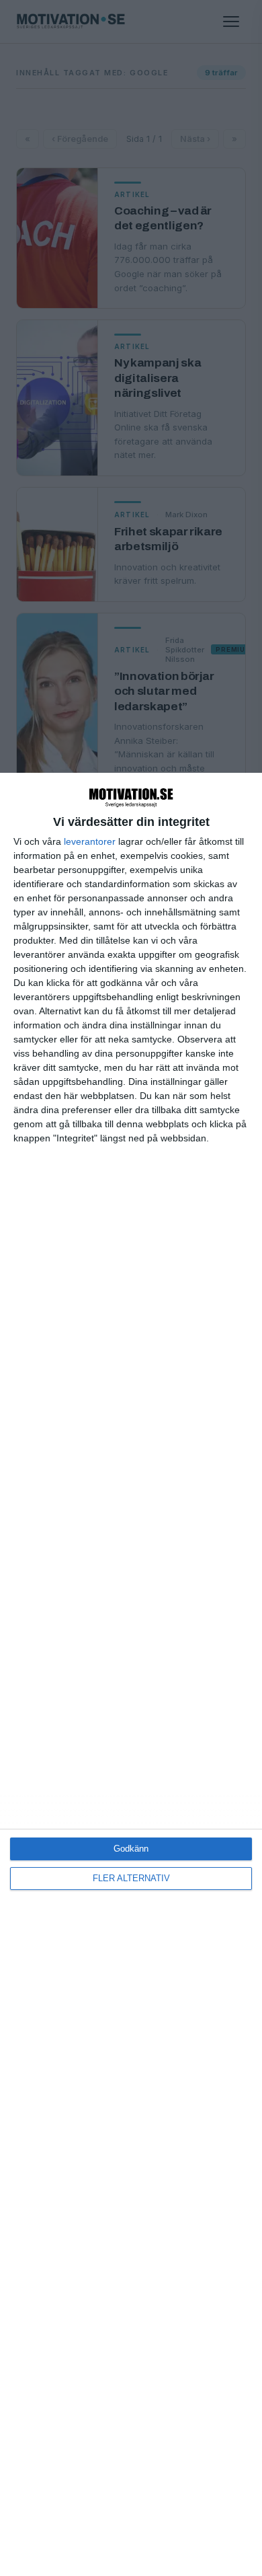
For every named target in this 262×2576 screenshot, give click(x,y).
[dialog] (131, 1674)
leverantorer (90, 841)
